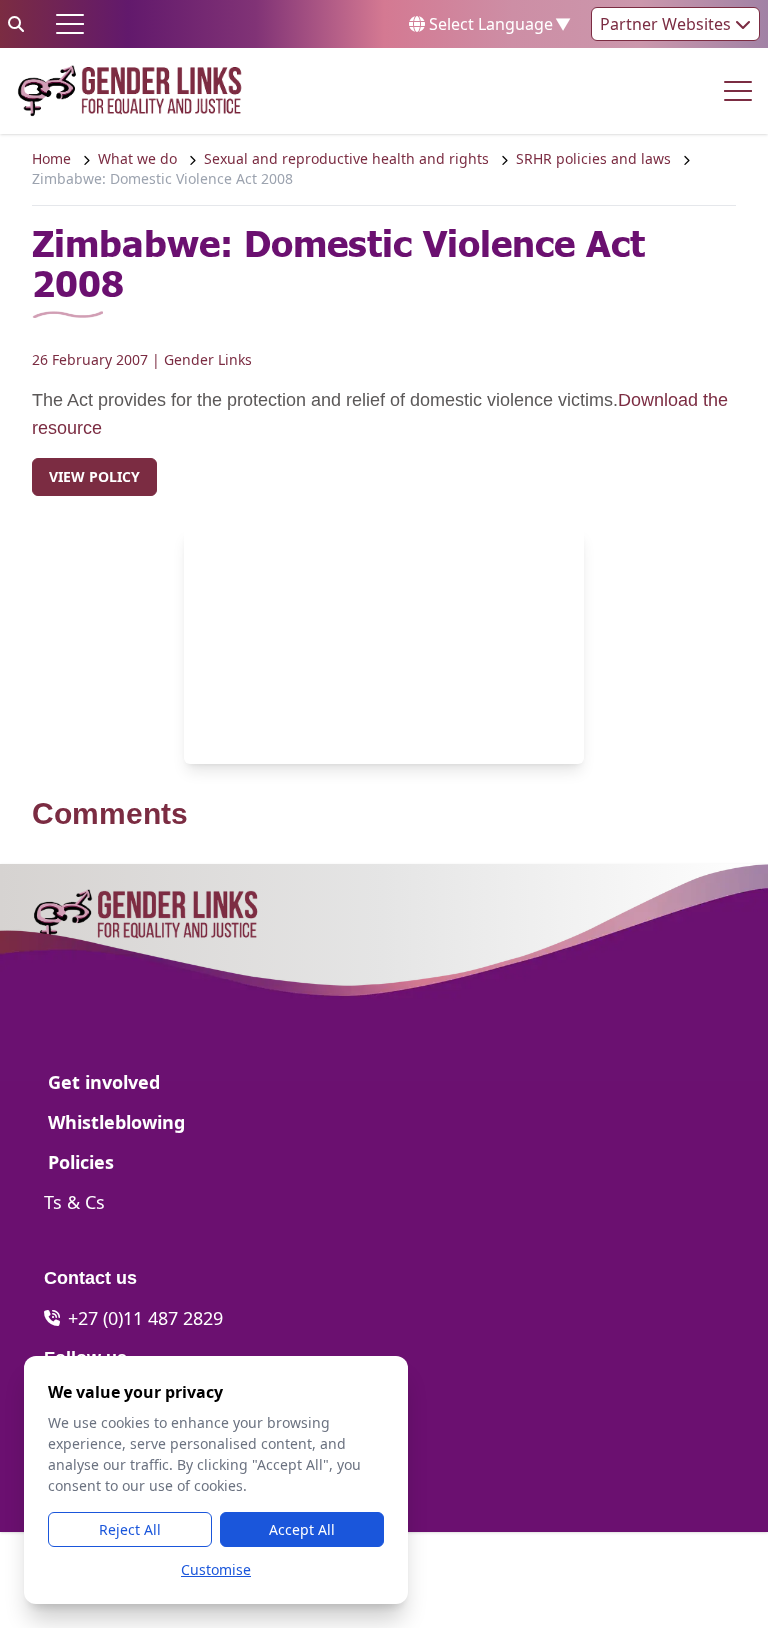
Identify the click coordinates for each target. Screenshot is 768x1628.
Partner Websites (667, 24)
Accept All (302, 1529)
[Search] (16, 24)
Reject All (130, 1529)
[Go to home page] (129, 91)
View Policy (94, 476)
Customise (216, 1569)
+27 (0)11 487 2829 (145, 1318)
